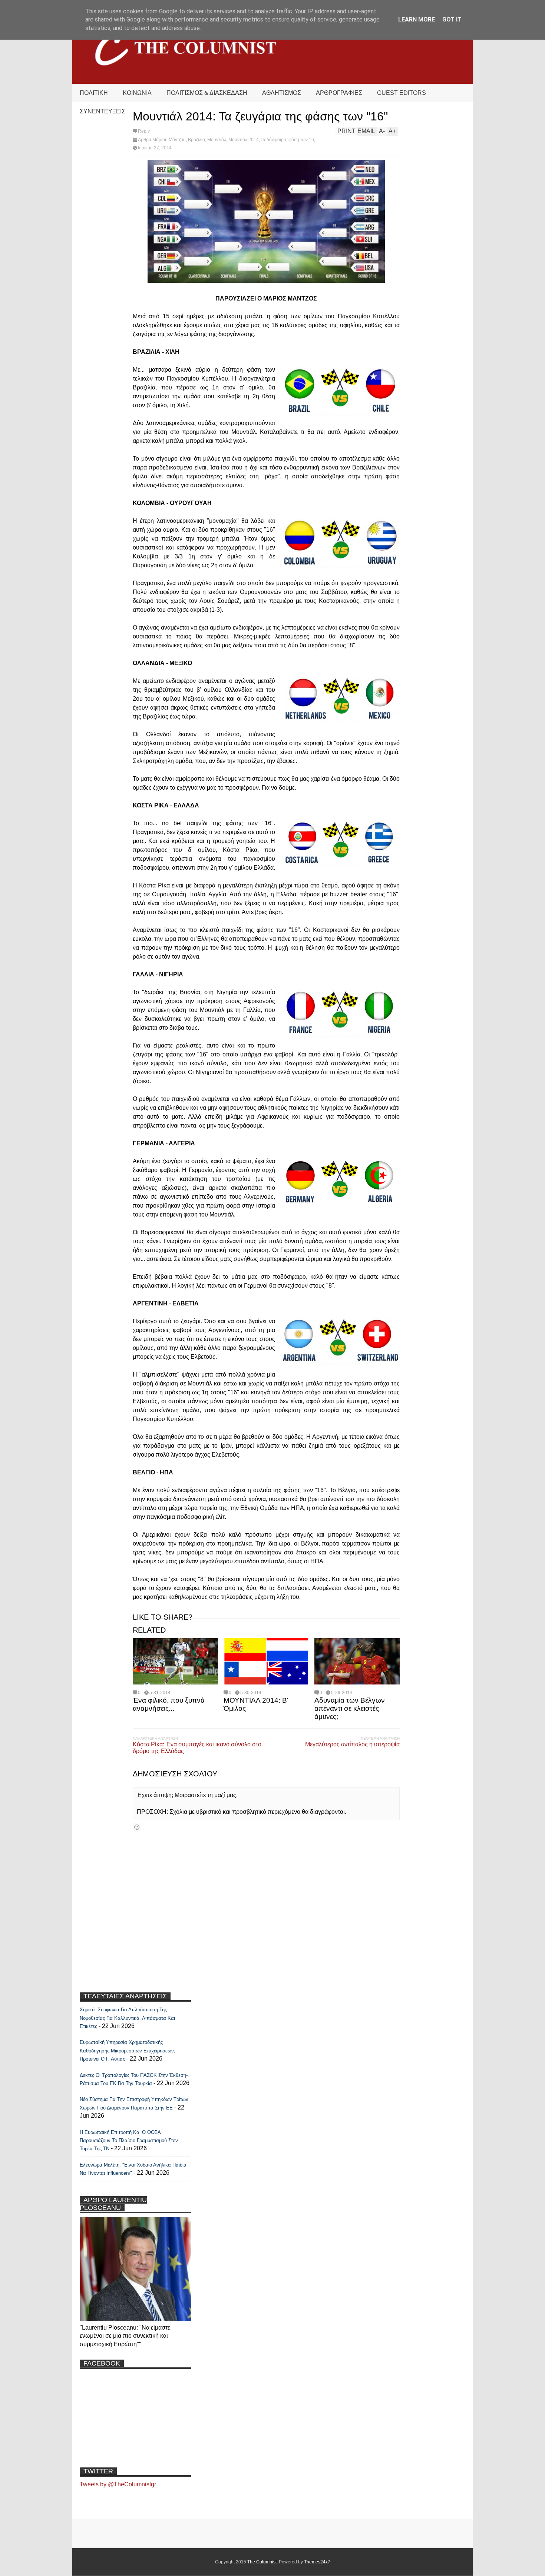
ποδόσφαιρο (274, 140)
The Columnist (262, 2562)
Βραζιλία (196, 140)
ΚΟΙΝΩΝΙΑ (137, 93)
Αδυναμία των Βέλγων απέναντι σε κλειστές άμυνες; (350, 1708)
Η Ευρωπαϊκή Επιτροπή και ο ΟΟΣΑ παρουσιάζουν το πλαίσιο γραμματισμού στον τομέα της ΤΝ (129, 2141)
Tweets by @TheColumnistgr (118, 2484)
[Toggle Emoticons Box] (137, 1827)
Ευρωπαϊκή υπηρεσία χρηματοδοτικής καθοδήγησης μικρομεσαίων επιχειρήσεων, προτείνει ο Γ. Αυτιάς (128, 2051)
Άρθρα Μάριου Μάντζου (162, 140)
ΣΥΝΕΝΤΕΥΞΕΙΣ (103, 111)
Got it (452, 19)
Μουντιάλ (217, 140)
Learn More (417, 19)
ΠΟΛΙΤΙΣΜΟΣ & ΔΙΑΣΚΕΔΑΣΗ (207, 93)
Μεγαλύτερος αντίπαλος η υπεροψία (352, 1744)
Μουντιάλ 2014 (244, 140)
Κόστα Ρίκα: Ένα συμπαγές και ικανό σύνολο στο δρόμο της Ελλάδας (197, 1748)
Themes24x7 (317, 2562)
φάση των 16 (301, 140)
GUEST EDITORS (402, 93)
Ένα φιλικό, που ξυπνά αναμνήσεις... (169, 1704)
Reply (144, 131)
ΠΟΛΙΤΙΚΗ (94, 93)
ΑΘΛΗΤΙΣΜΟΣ (282, 93)
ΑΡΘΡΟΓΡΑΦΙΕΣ (339, 93)
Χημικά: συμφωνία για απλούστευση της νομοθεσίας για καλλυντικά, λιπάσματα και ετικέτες (127, 2018)
